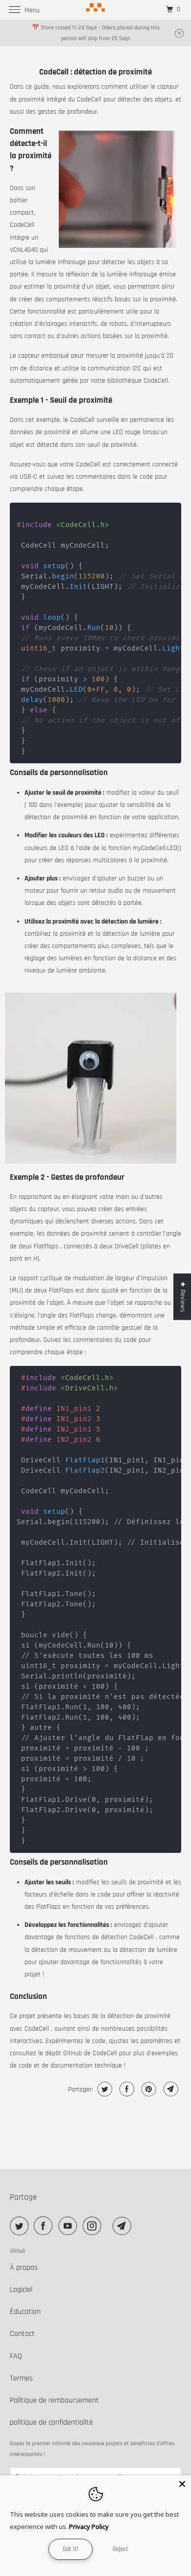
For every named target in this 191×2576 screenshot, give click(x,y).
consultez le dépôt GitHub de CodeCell (63, 2053)
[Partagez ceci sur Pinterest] (148, 2089)
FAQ (16, 2356)
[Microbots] (96, 10)
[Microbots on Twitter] (21, 2226)
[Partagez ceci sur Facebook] (126, 2089)
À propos (24, 2268)
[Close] (182, 2484)
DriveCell (127, 1246)
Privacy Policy (89, 2527)
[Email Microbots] (124, 2226)
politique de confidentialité (51, 2422)
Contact (22, 2334)
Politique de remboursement (54, 2400)
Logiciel (21, 2290)
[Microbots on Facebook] (45, 2226)
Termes (21, 2378)
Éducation (25, 2312)
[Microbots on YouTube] (70, 2226)
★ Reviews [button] (183, 1297)
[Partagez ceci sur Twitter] (104, 2089)
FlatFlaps (46, 1246)
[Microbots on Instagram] (94, 2226)
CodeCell (89, 99)
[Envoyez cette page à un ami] (170, 2089)
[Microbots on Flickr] (109, 2226)
